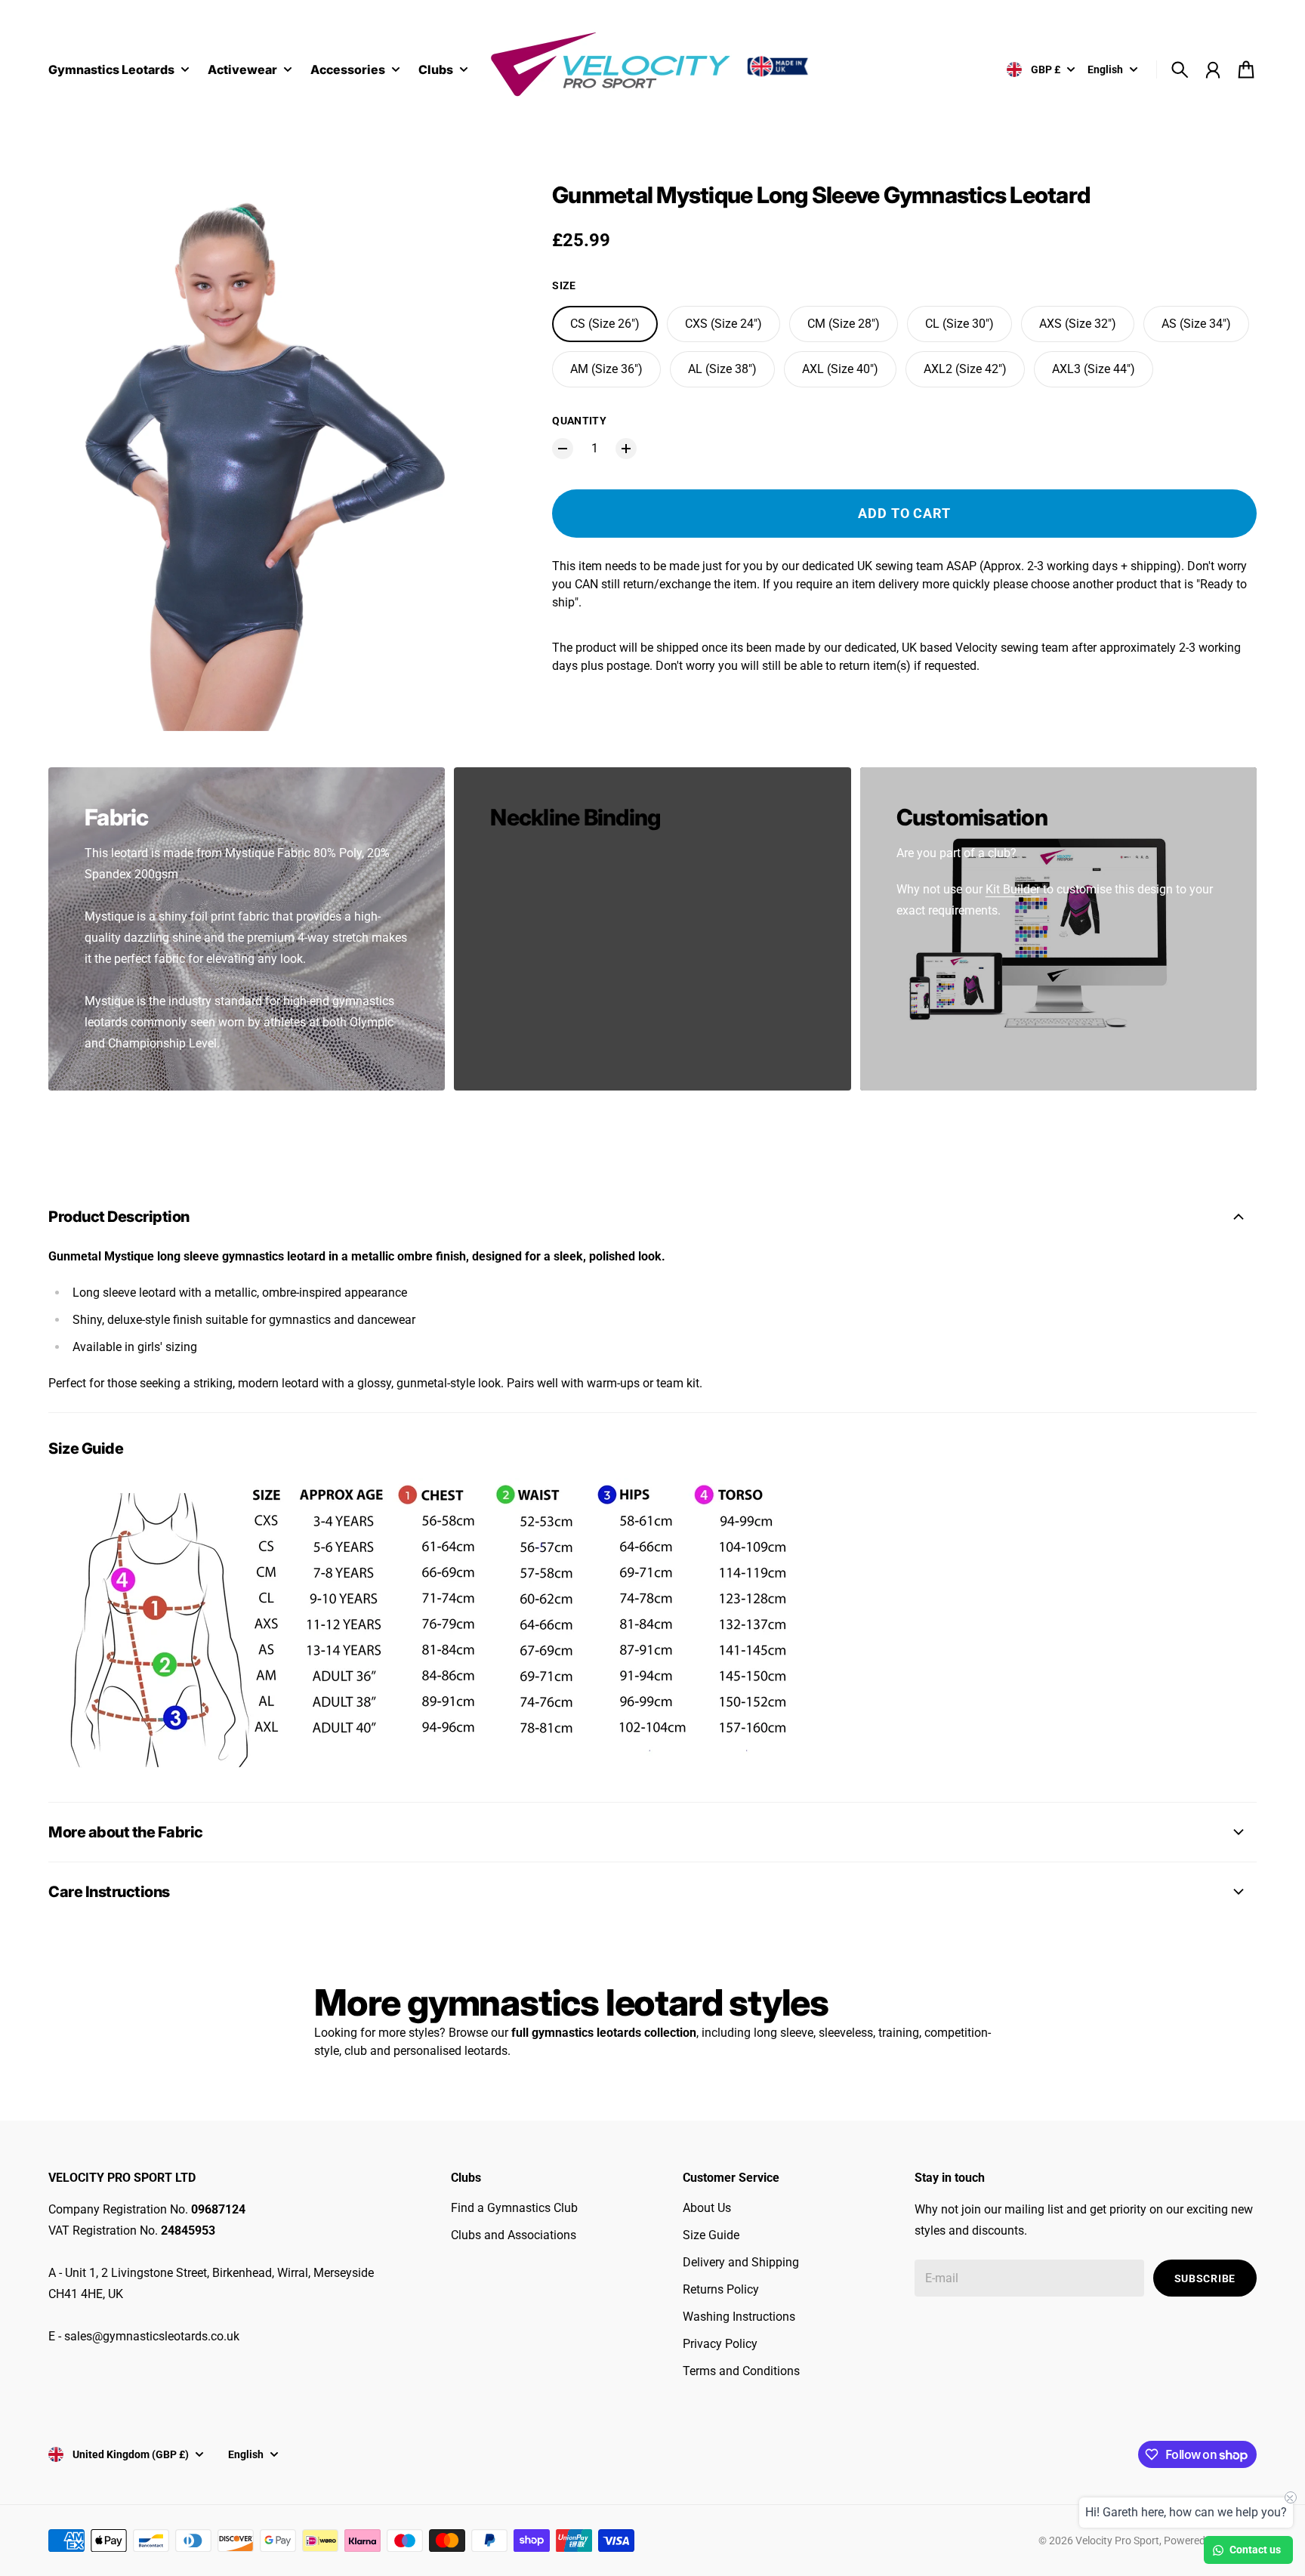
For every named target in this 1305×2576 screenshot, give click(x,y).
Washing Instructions (739, 2317)
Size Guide (711, 2235)
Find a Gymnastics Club (514, 2208)
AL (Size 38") (722, 369)
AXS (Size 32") (1078, 324)
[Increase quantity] (626, 449)
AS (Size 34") (1196, 324)
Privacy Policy (720, 2344)
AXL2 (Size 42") (965, 369)
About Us (707, 2208)
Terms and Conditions (741, 2371)
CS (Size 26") (605, 324)
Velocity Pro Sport (1117, 2541)
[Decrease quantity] (563, 449)
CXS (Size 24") (723, 324)
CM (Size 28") (844, 324)
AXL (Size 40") (840, 369)
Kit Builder (1013, 889)
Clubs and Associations (514, 2235)
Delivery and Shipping (741, 2262)
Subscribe (1205, 2278)
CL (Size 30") (959, 324)
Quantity (579, 421)
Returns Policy (721, 2289)
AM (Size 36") (606, 369)
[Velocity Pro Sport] (652, 67)
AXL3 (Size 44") (1094, 369)
